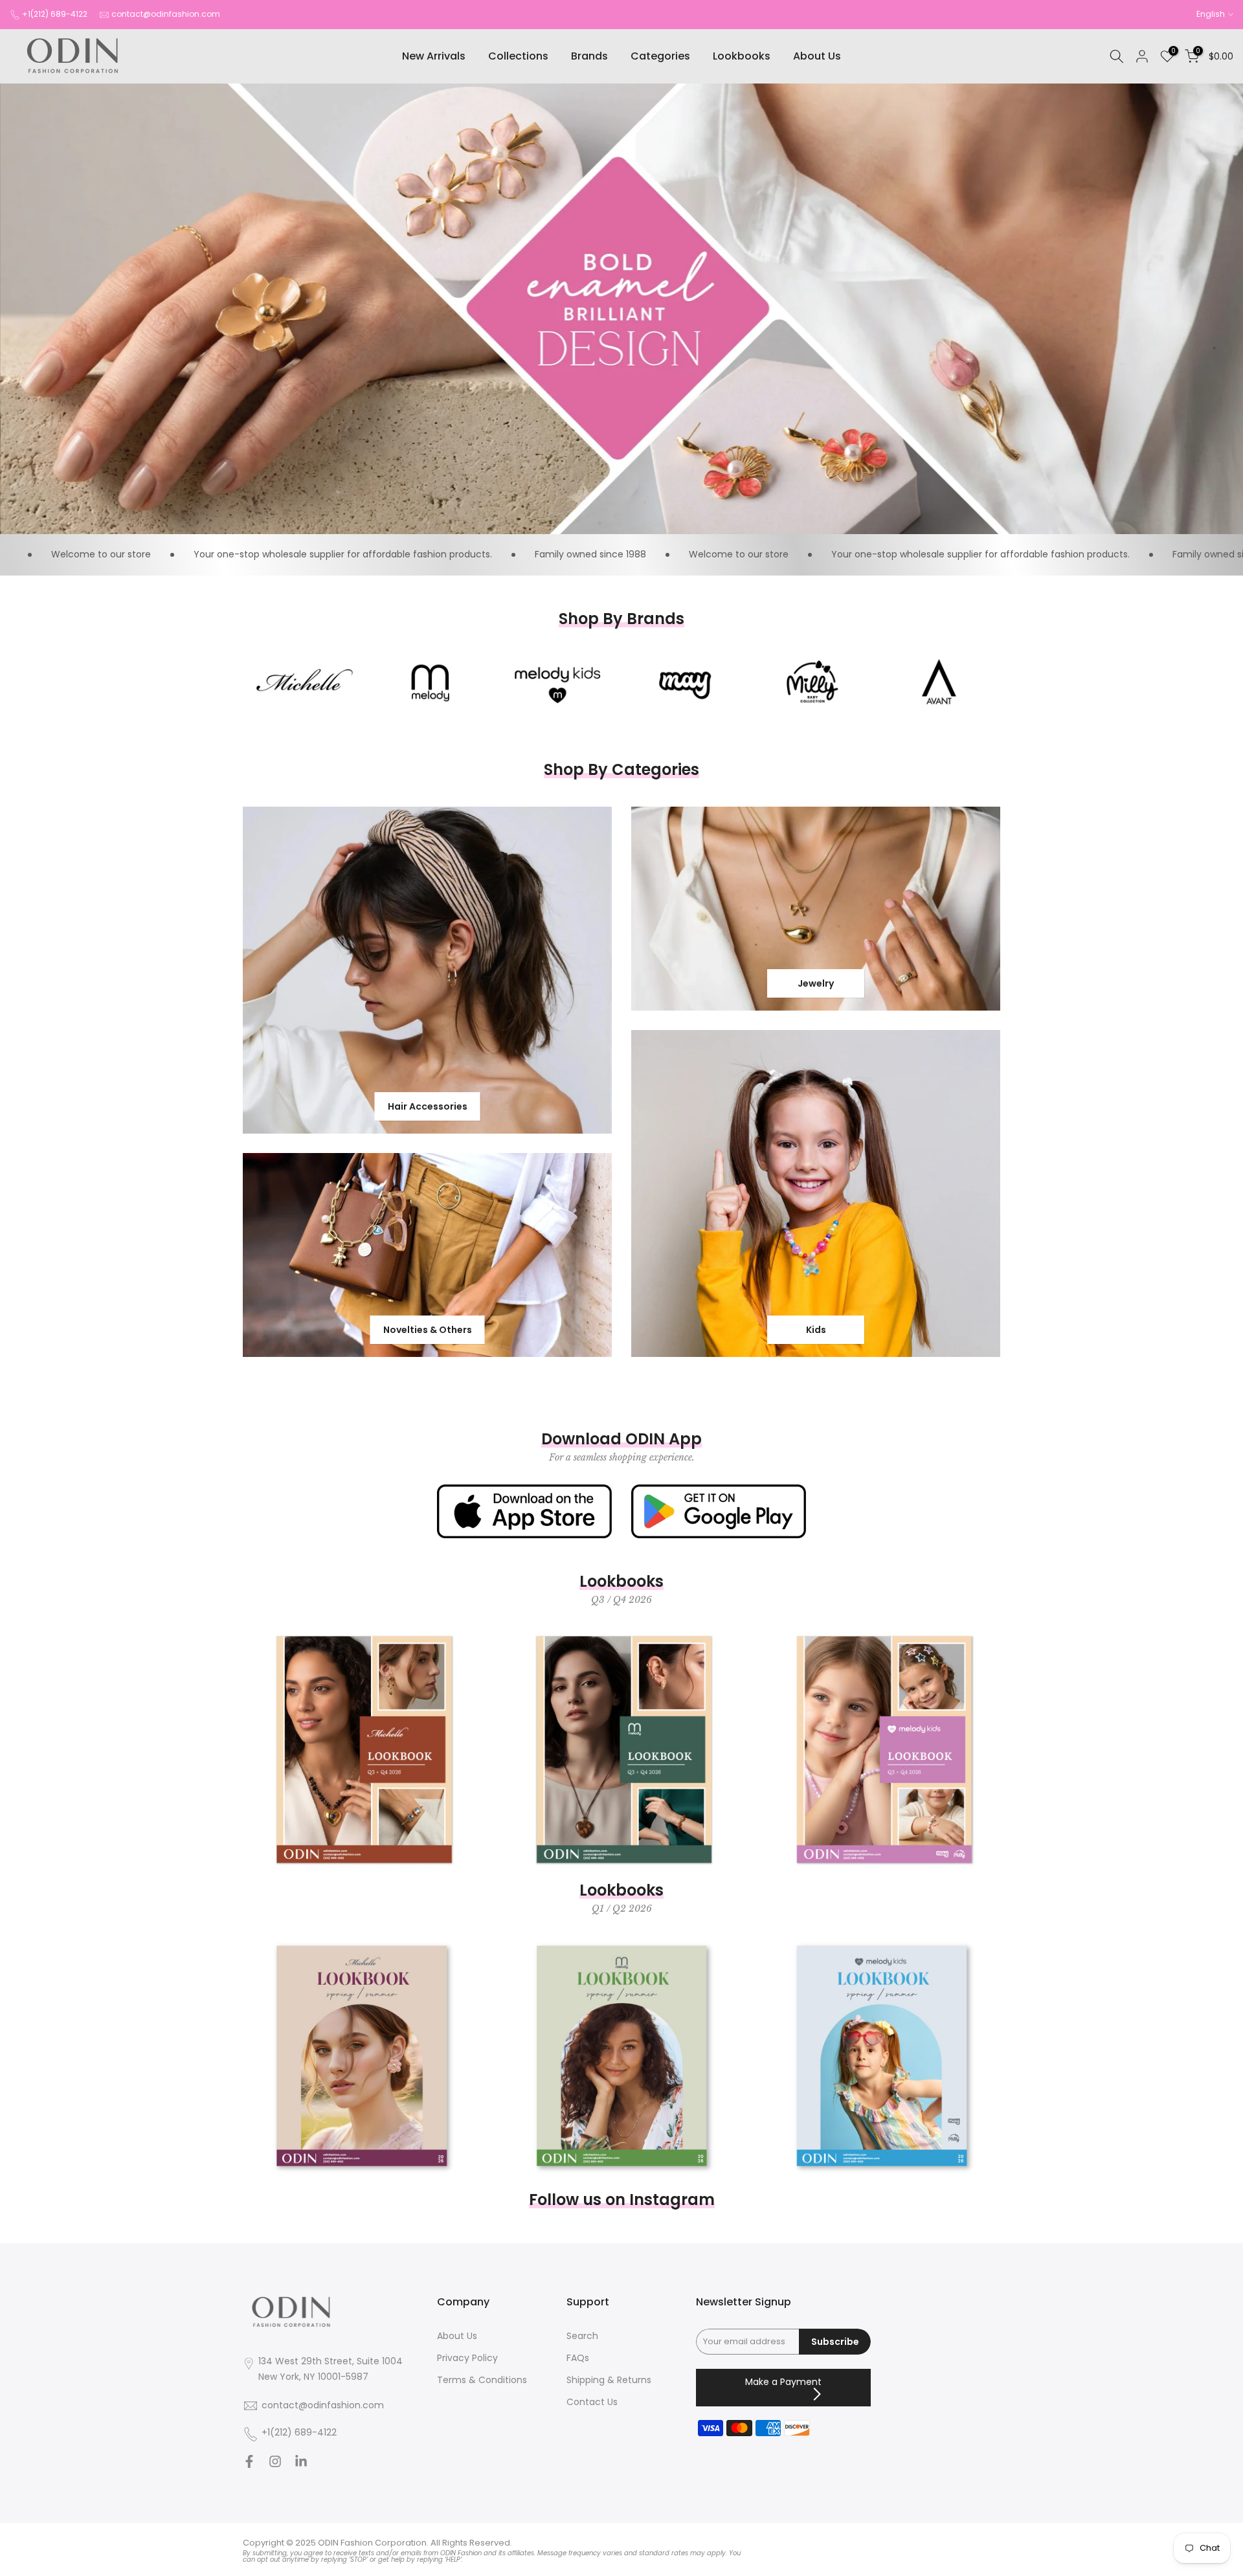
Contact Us (592, 2402)
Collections (518, 56)
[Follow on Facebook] (249, 2465)
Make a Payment (783, 2382)
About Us (817, 56)
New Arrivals (434, 56)
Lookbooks (742, 56)
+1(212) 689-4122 (55, 14)
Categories (660, 56)
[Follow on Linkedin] (301, 2465)
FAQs (578, 2358)
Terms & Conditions (482, 2380)
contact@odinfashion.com (166, 14)
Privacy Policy (467, 2358)
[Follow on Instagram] (275, 2465)
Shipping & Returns (609, 2380)
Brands (589, 56)
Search (582, 2336)
